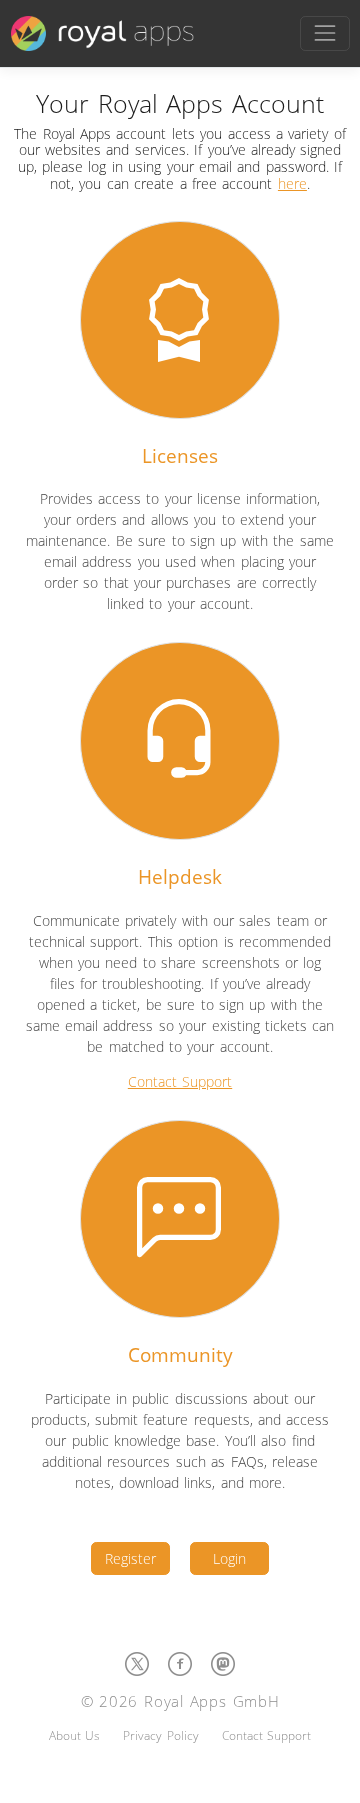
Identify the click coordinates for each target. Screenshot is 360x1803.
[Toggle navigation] (324, 33)
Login (229, 1558)
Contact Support (180, 1081)
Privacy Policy (160, 1735)
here (292, 183)
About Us (74, 1735)
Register (130, 1558)
